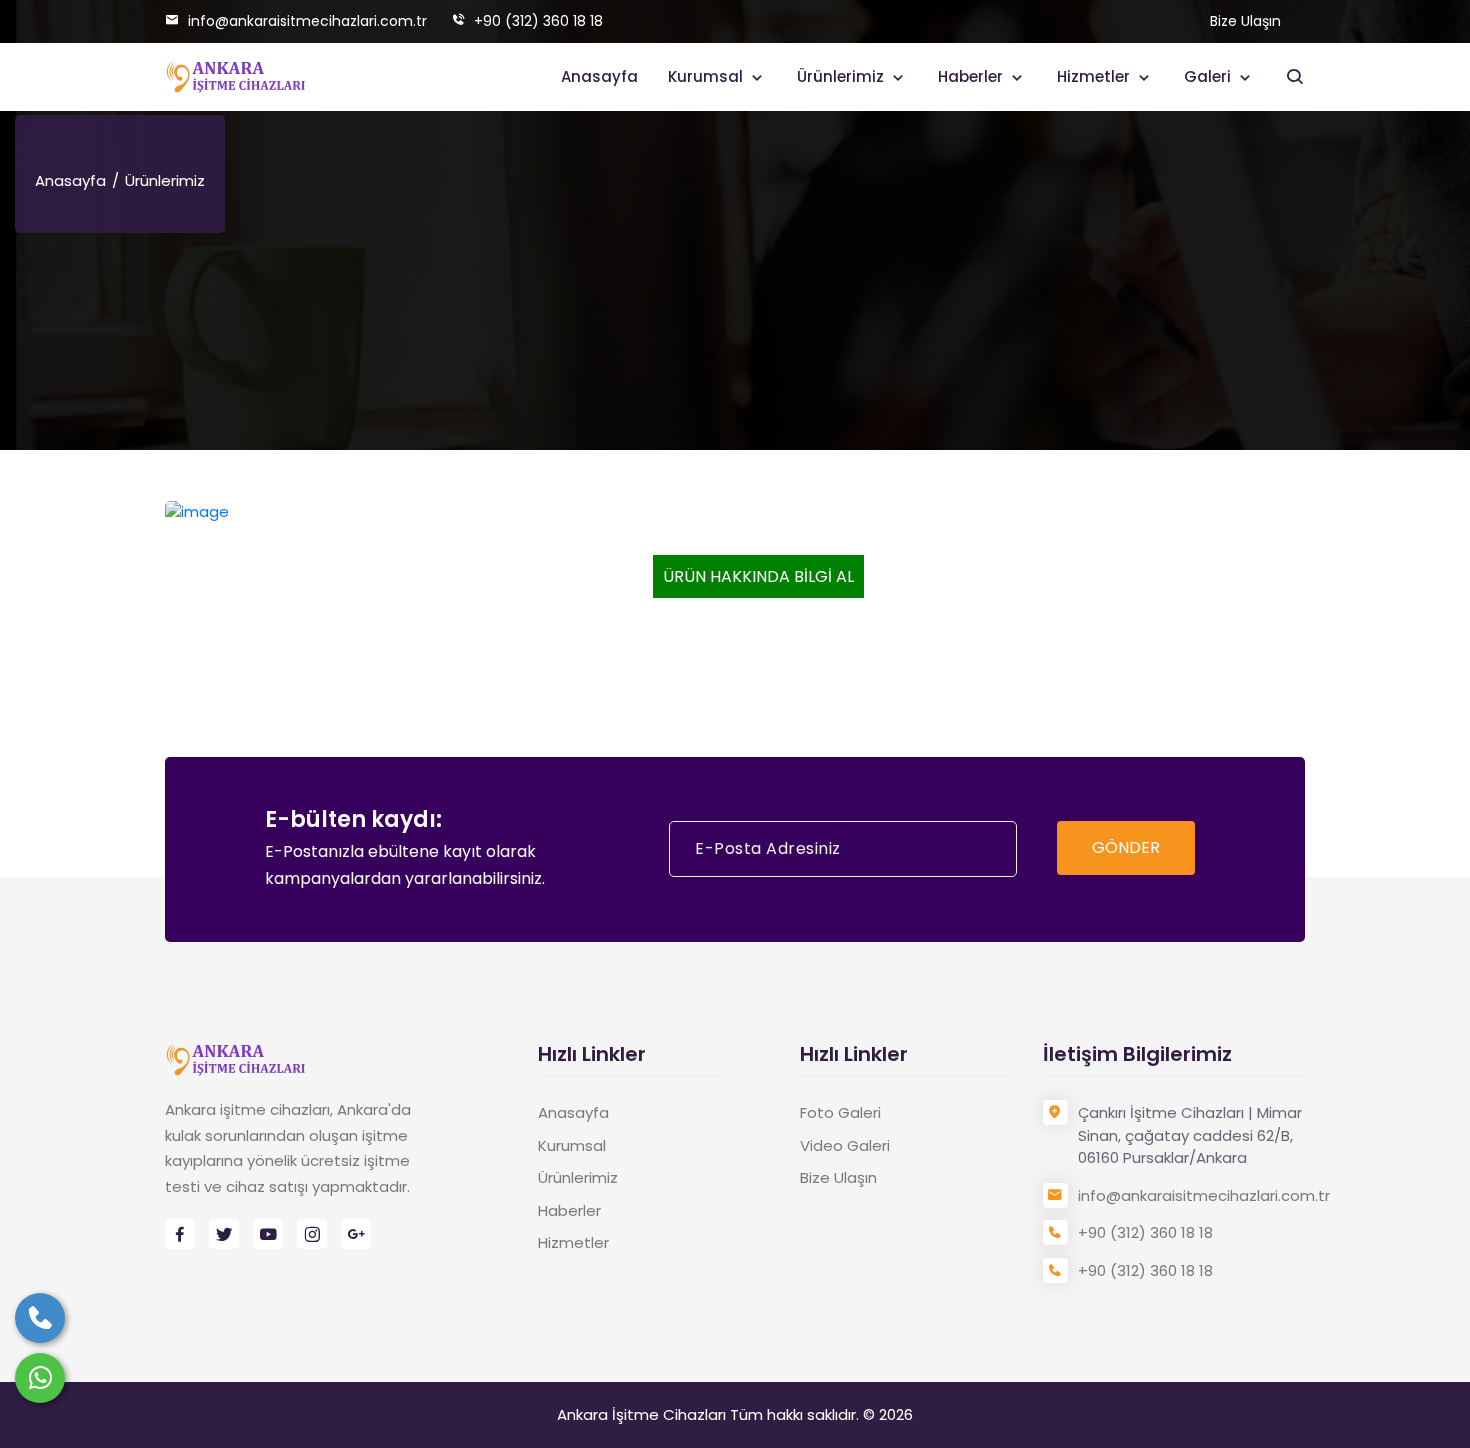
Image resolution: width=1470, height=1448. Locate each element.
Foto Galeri (840, 1112)
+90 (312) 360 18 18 (536, 21)
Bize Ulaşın (1245, 21)
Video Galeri (845, 1145)
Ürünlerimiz (842, 76)
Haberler (972, 76)
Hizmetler (1095, 76)
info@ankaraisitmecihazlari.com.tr (305, 21)
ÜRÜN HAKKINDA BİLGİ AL (758, 576)
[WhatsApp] (40, 1378)
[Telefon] (40, 1318)
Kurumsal (707, 76)
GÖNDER (1126, 847)
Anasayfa (599, 76)
